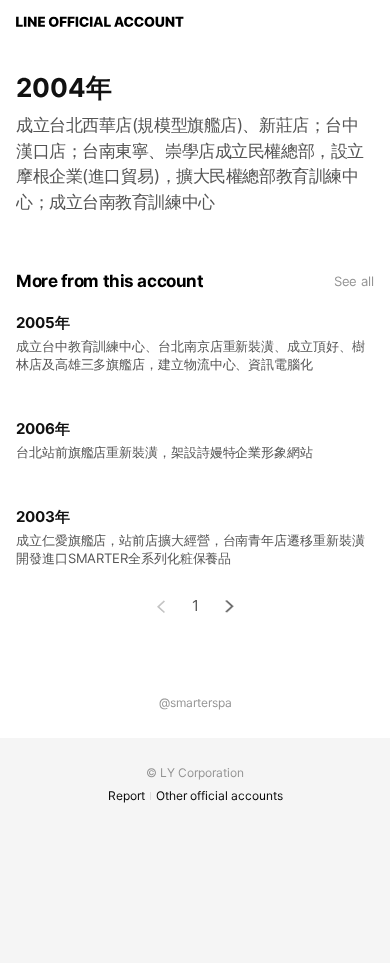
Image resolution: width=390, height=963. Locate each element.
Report (126, 795)
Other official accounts (219, 795)
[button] (230, 606)
